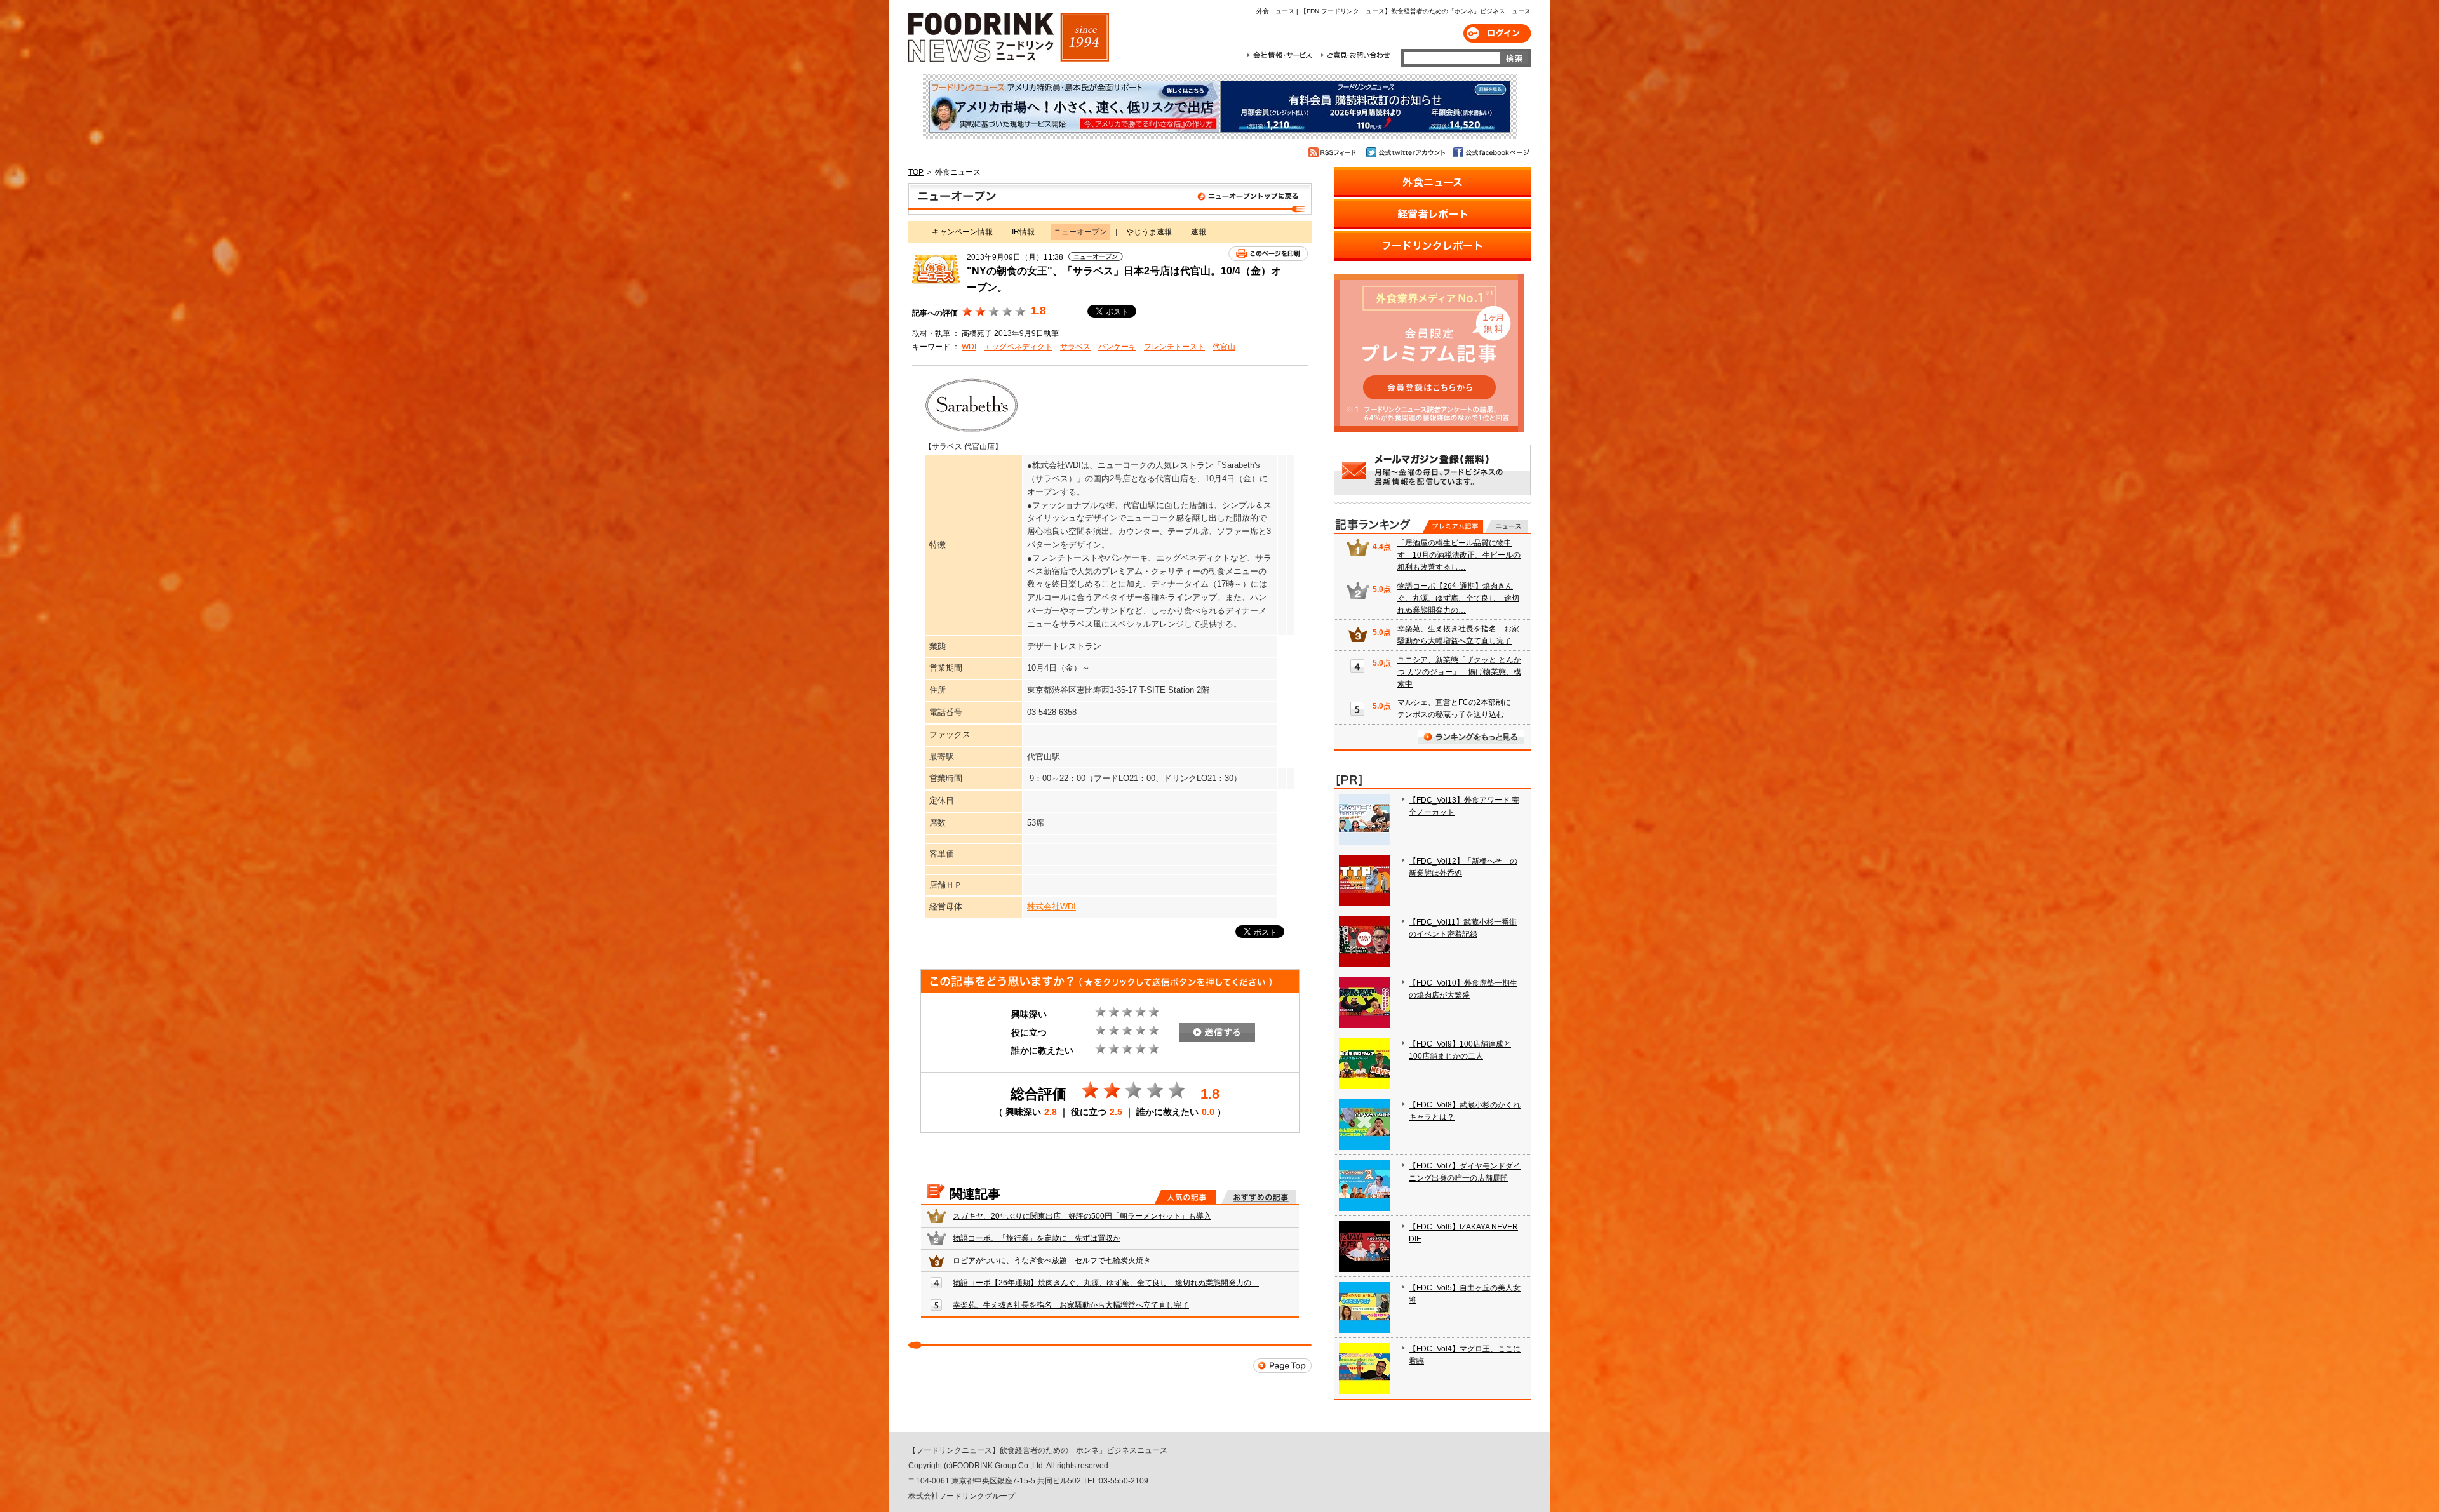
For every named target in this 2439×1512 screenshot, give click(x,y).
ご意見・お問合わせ (1355, 55)
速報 (1199, 232)
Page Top (1282, 1366)
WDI (969, 347)
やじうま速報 (1149, 232)
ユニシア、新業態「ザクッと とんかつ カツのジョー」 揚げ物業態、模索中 (1459, 672)
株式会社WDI (1052, 907)
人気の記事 (1186, 1197)
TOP (916, 172)
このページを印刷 (1268, 254)
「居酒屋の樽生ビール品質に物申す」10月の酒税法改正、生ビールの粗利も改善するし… (1459, 555)
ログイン (1497, 33)
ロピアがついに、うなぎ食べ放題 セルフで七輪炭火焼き (1052, 1261)
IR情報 (1023, 232)
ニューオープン (1110, 199)
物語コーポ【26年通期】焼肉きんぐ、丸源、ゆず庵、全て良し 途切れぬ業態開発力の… (1106, 1283)
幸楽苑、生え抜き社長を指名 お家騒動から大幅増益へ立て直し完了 (1071, 1305)
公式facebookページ (1490, 152)
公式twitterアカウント (1407, 152)
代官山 (1224, 347)
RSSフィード (1334, 152)
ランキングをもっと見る (1471, 737)
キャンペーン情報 (962, 232)
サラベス (1075, 347)
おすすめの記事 (1259, 1197)
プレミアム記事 (1453, 526)
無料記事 (1506, 526)
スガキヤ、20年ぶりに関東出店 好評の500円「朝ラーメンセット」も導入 (1082, 1216)
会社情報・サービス (1282, 55)
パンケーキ (1117, 347)
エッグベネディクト (1018, 347)
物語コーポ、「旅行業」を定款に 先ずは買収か (1037, 1238)
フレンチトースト (1174, 347)
